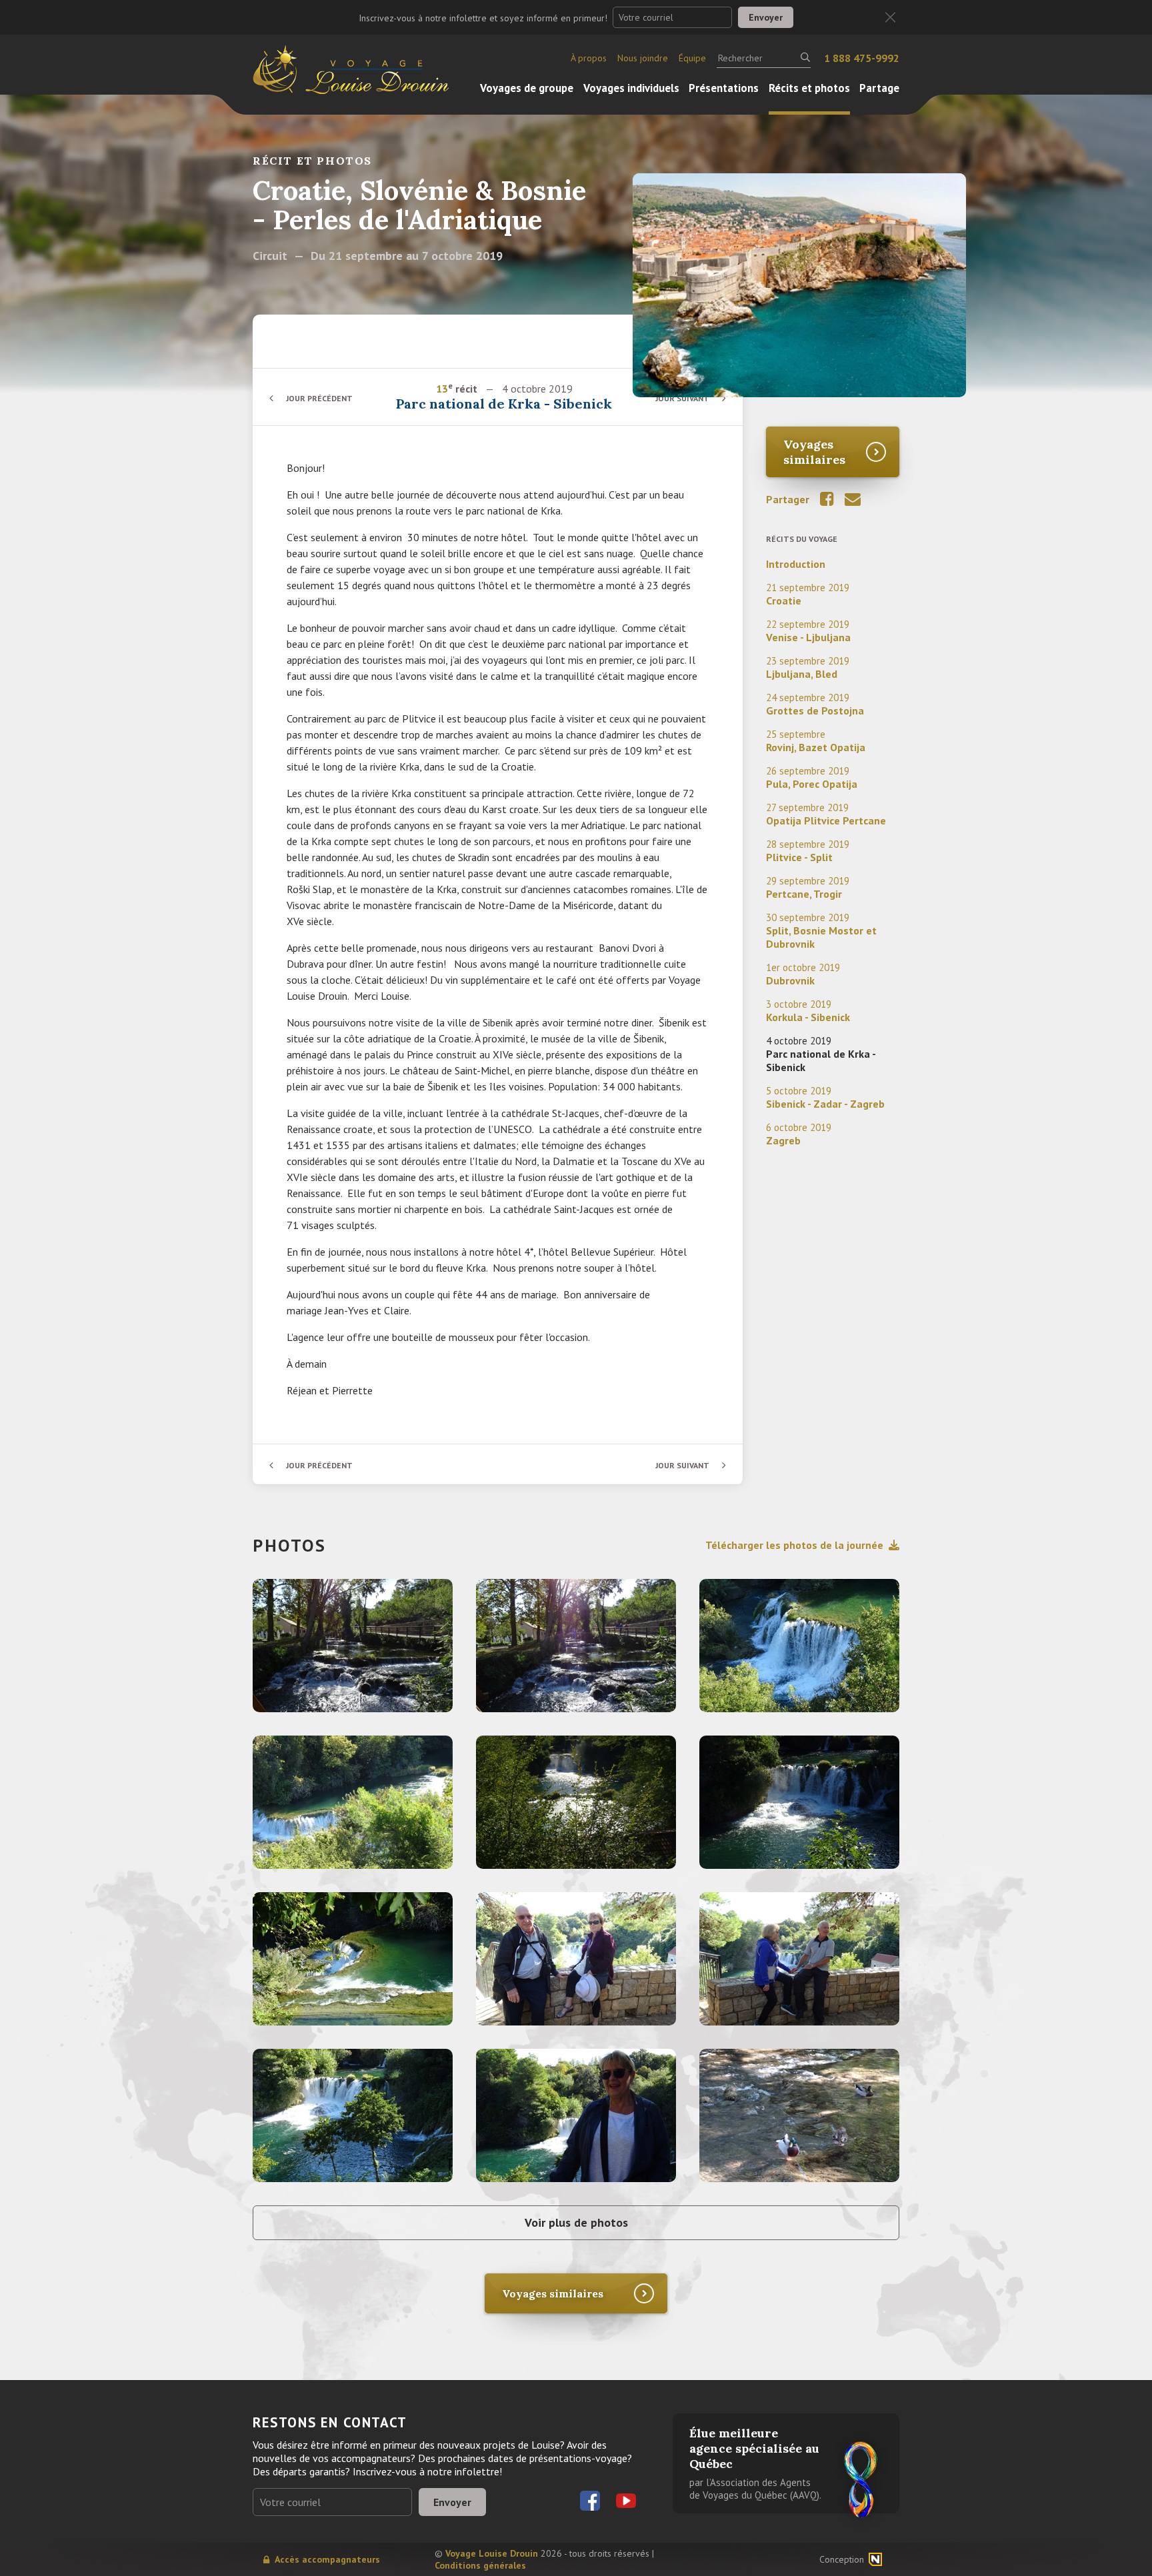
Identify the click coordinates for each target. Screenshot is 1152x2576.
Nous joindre (643, 58)
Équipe (692, 58)
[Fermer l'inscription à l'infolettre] (890, 18)
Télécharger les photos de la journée (794, 1545)
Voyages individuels (631, 88)
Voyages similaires (814, 452)
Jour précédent (319, 398)
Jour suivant (682, 398)
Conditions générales (480, 2565)
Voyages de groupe (527, 88)
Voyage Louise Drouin (492, 2553)
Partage (879, 88)
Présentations (724, 88)
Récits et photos (809, 88)
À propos (589, 58)
